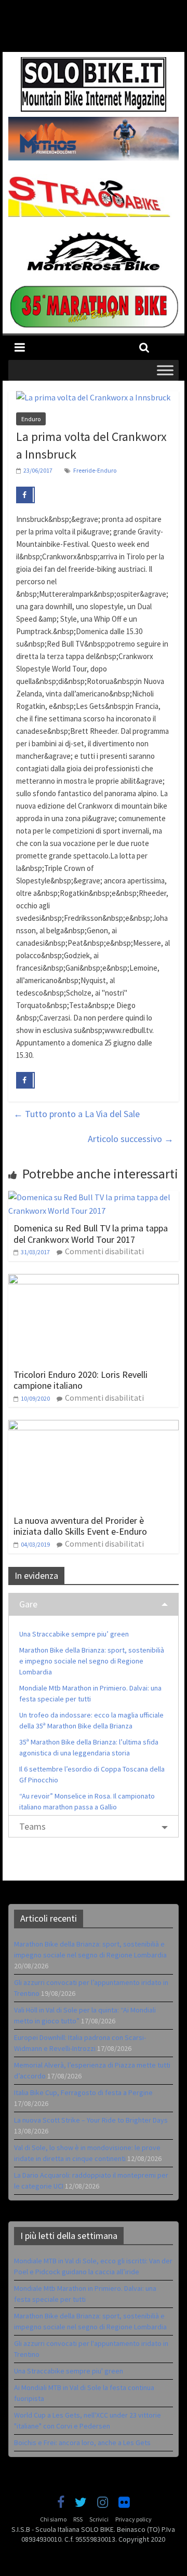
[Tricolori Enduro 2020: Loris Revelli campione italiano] (94, 1280)
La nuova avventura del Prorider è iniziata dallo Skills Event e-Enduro (80, 1526)
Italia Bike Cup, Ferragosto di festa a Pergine (83, 2092)
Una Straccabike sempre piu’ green (74, 1634)
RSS (78, 2519)
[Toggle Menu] (165, 370)
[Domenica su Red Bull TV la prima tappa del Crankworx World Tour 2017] (94, 1197)
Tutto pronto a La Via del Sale (77, 1114)
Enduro (31, 419)
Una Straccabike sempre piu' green (69, 2371)
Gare (28, 1604)
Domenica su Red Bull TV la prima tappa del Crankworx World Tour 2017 (91, 1234)
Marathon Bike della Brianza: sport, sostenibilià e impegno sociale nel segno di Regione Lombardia (92, 1661)
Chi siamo (53, 2519)
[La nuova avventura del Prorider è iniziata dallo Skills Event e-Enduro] (94, 1426)
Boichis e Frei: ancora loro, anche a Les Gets (82, 2443)
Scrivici (99, 2519)
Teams (32, 1826)
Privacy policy (133, 2519)
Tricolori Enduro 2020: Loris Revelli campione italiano (81, 1380)
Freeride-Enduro (95, 470)
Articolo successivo (131, 1139)
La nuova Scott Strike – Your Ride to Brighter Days (91, 2120)
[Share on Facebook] (25, 495)
